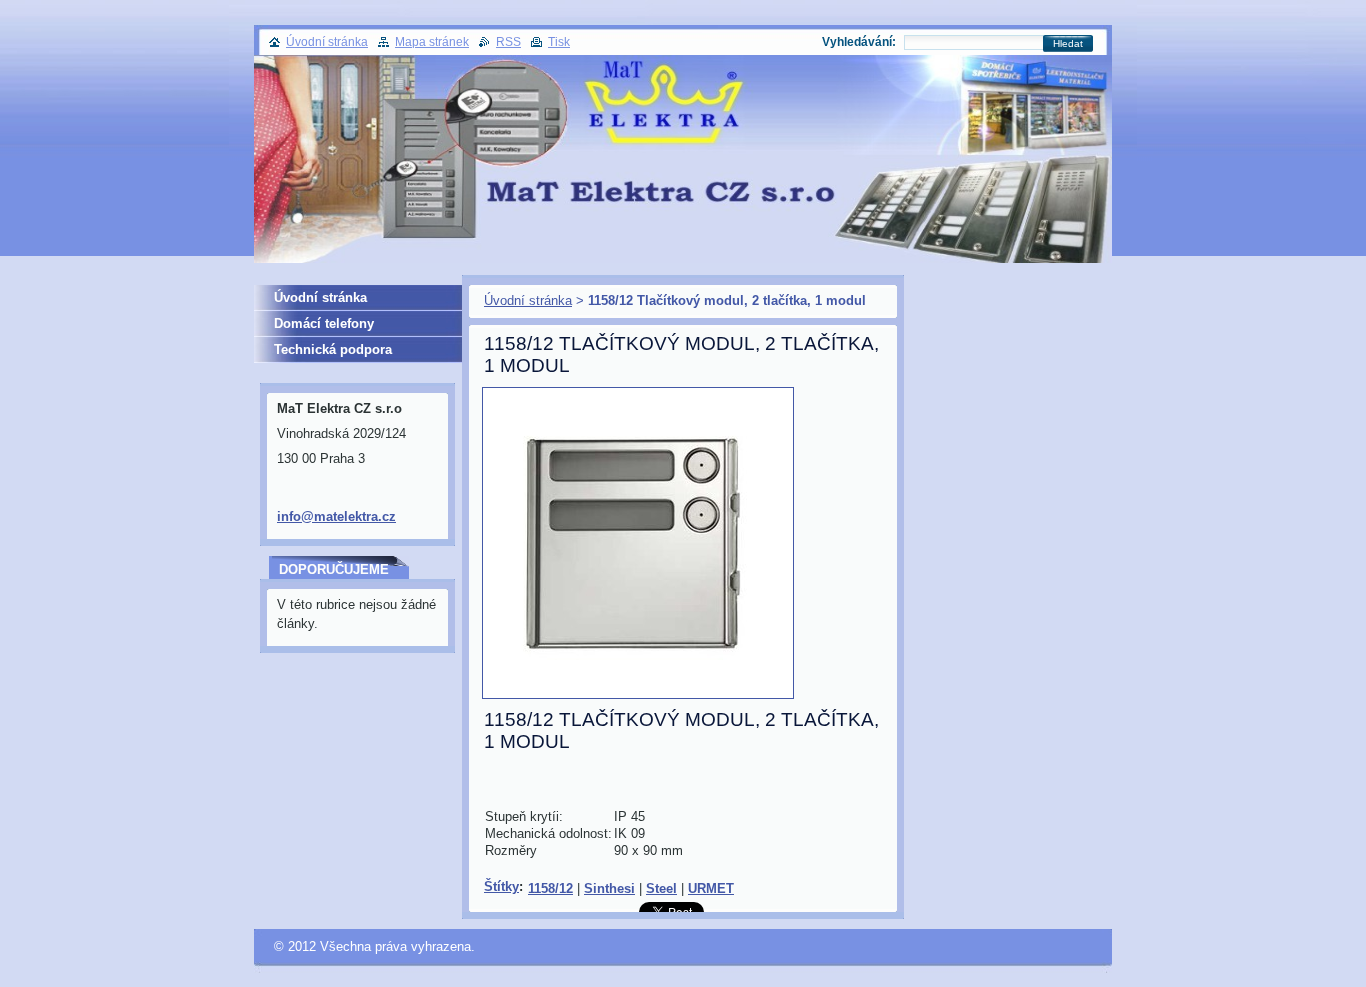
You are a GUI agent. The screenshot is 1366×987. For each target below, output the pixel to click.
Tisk (559, 42)
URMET (711, 888)
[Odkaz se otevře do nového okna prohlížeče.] (638, 699)
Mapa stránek (432, 42)
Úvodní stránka (528, 300)
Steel (661, 888)
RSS (508, 42)
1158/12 (550, 888)
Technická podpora (333, 349)
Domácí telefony (324, 323)
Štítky (501, 886)
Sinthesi (609, 888)
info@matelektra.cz (336, 516)
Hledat (1068, 43)
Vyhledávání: (859, 42)
